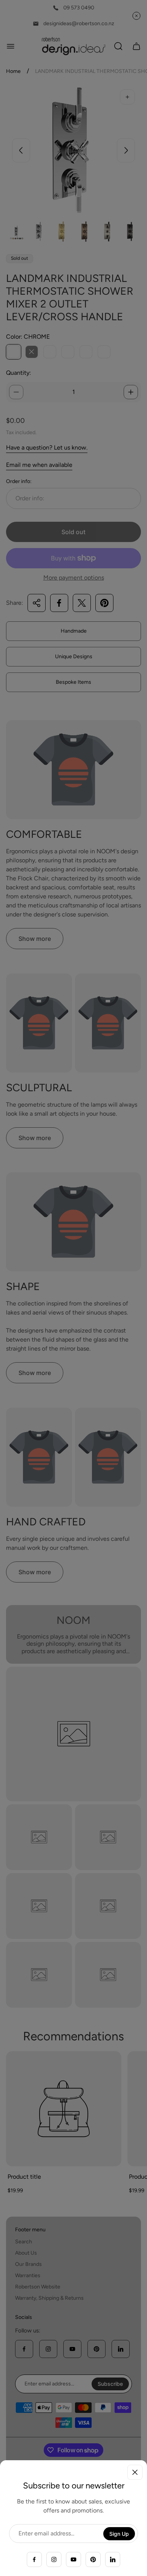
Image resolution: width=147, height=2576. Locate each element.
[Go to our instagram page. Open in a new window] (54, 2559)
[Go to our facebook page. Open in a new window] (34, 2559)
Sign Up (119, 2534)
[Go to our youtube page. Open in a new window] (73, 2559)
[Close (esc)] (135, 2472)
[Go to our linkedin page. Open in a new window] (113, 2559)
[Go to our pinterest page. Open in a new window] (93, 2559)
